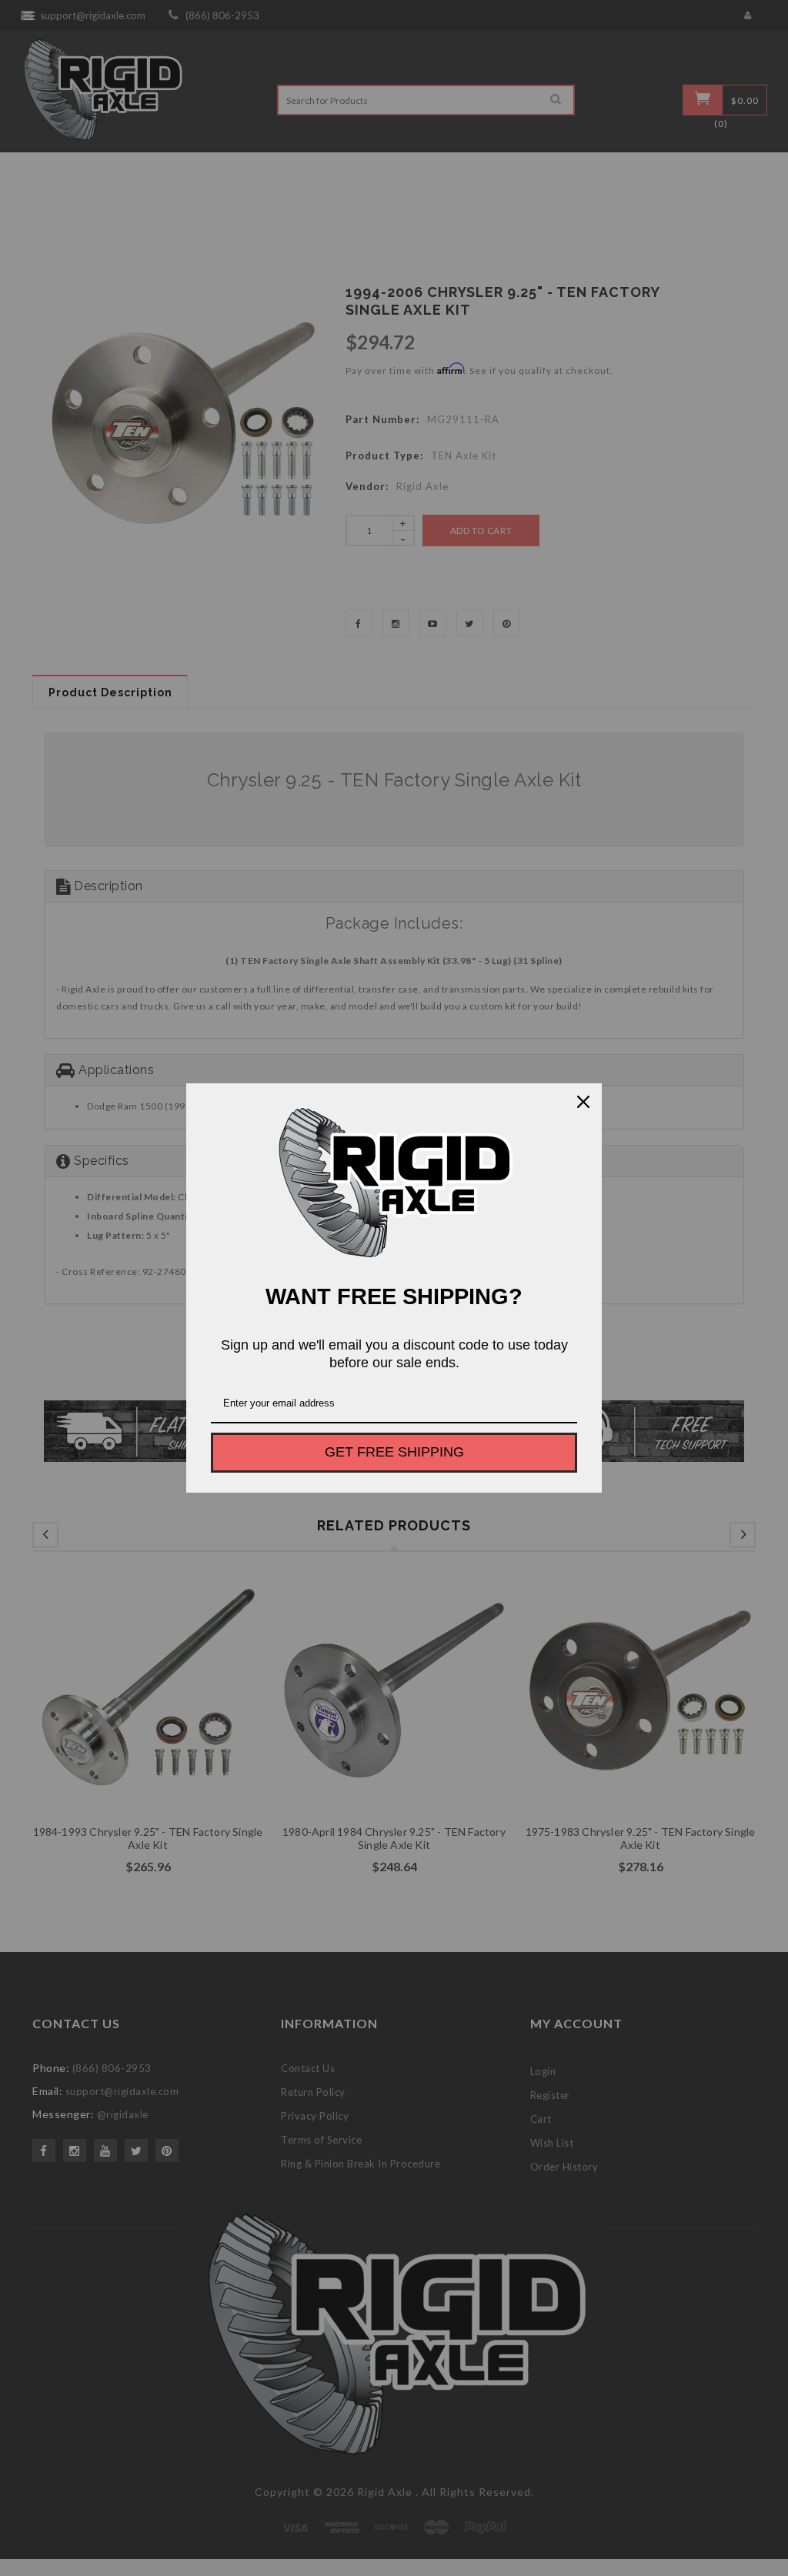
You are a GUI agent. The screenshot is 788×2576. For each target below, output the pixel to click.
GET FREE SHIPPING (394, 1452)
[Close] (583, 1102)
